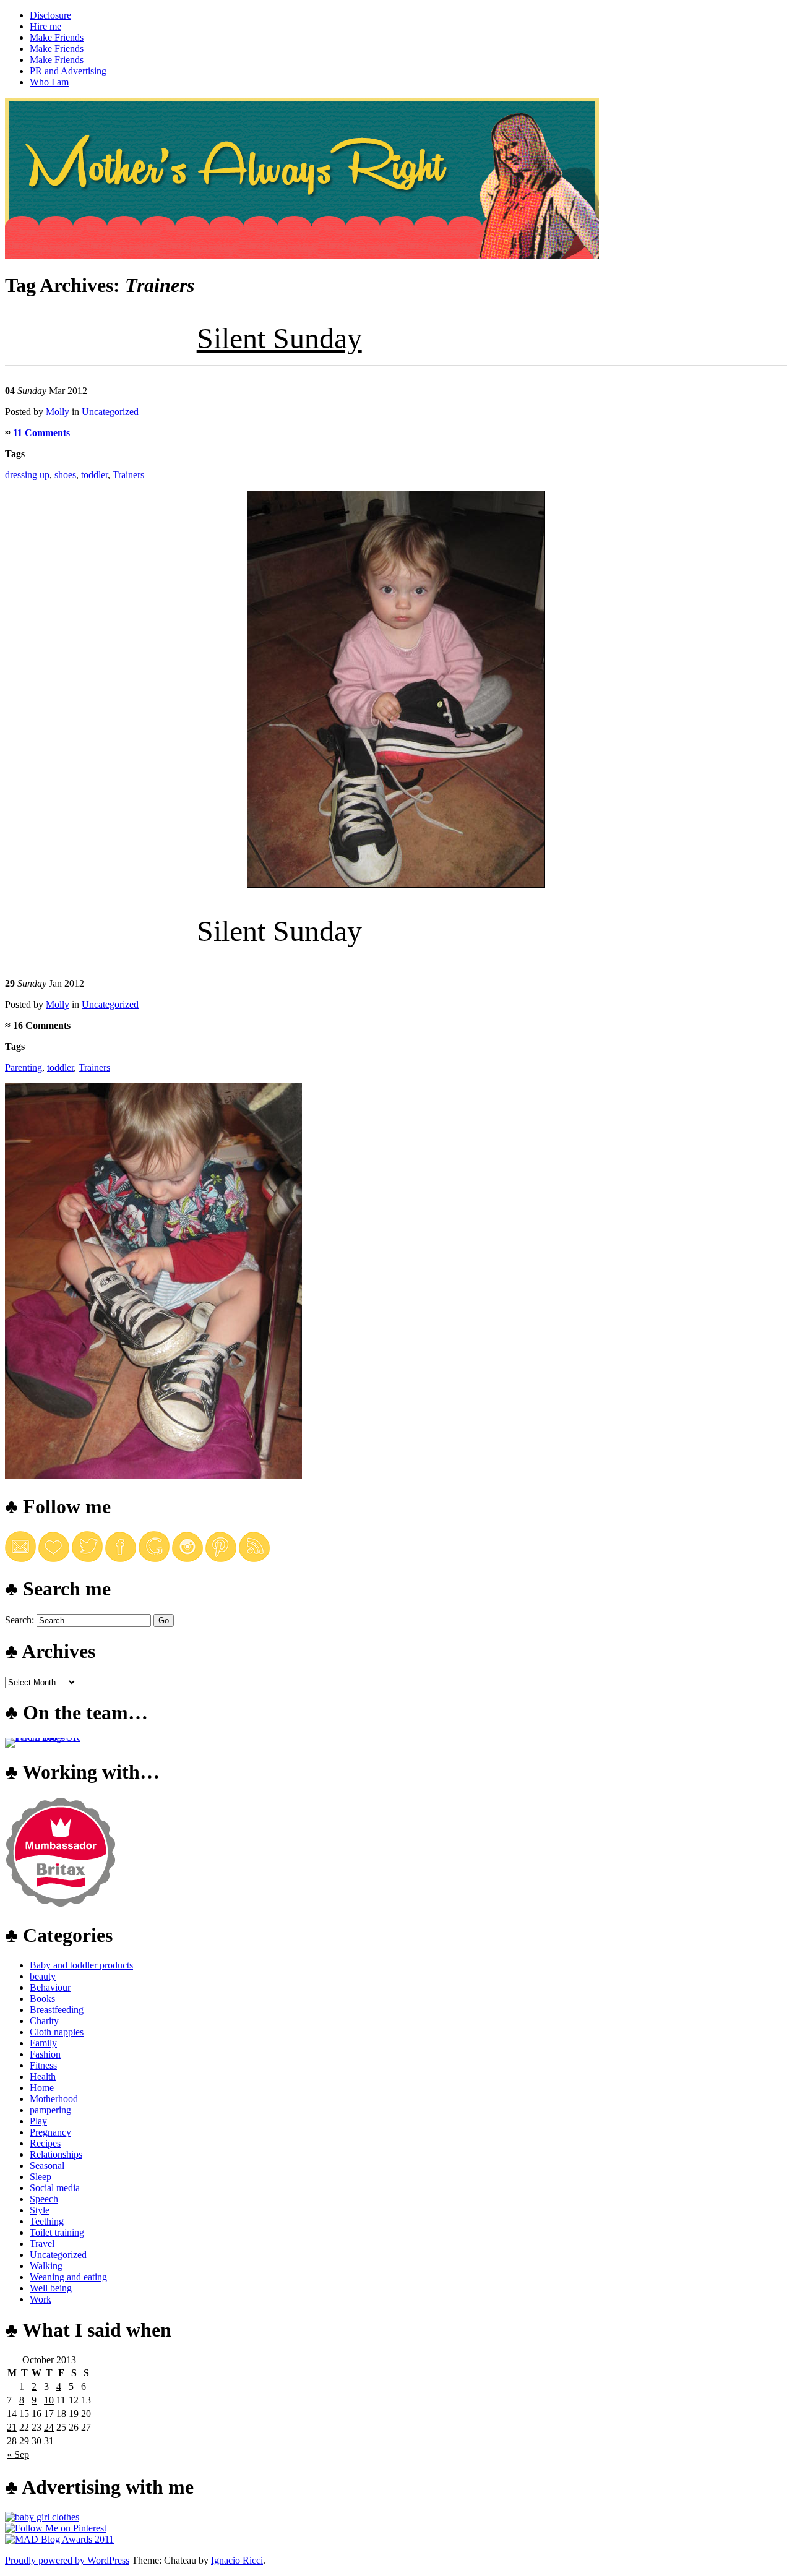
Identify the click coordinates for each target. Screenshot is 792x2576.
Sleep (41, 2177)
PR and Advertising (68, 71)
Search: (19, 1620)
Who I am (49, 82)
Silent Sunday (279, 338)
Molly (58, 412)
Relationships (56, 2154)
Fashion (45, 2054)
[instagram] (187, 1559)
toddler (94, 475)
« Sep (18, 2454)
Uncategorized (110, 412)
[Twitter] (87, 1559)
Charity (44, 2021)
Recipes (45, 2143)
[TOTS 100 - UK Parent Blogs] (56, 1737)
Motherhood (54, 2099)
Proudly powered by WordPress (67, 2560)
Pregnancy (50, 2132)
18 (61, 2414)
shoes (65, 475)
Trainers (128, 475)
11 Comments (41, 433)
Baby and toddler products (81, 1965)
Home (42, 2088)
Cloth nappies (57, 2032)
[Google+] (154, 1559)
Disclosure (50, 15)
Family (43, 2043)
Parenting (24, 1067)
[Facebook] (121, 1559)
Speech (44, 2199)
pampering (50, 2110)
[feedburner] (22, 1559)
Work (41, 2299)
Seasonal (47, 2166)
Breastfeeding (57, 2010)
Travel (42, 2243)
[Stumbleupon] (254, 1559)
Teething (47, 2221)
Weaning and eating (68, 2277)
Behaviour (50, 1987)
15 (24, 2414)
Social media (55, 2188)
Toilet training (57, 2232)
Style (40, 2210)
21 (12, 2427)
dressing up (27, 475)
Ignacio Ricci (237, 2560)
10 (49, 2400)
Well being (51, 2288)
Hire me (45, 26)
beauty (43, 1976)
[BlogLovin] (54, 1559)
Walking (46, 2266)
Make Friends (57, 37)
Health (43, 2076)
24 (49, 2427)
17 (49, 2414)
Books (42, 1999)
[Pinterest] (221, 1559)
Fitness (43, 2065)
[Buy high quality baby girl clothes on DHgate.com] (42, 2517)
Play (38, 2121)
